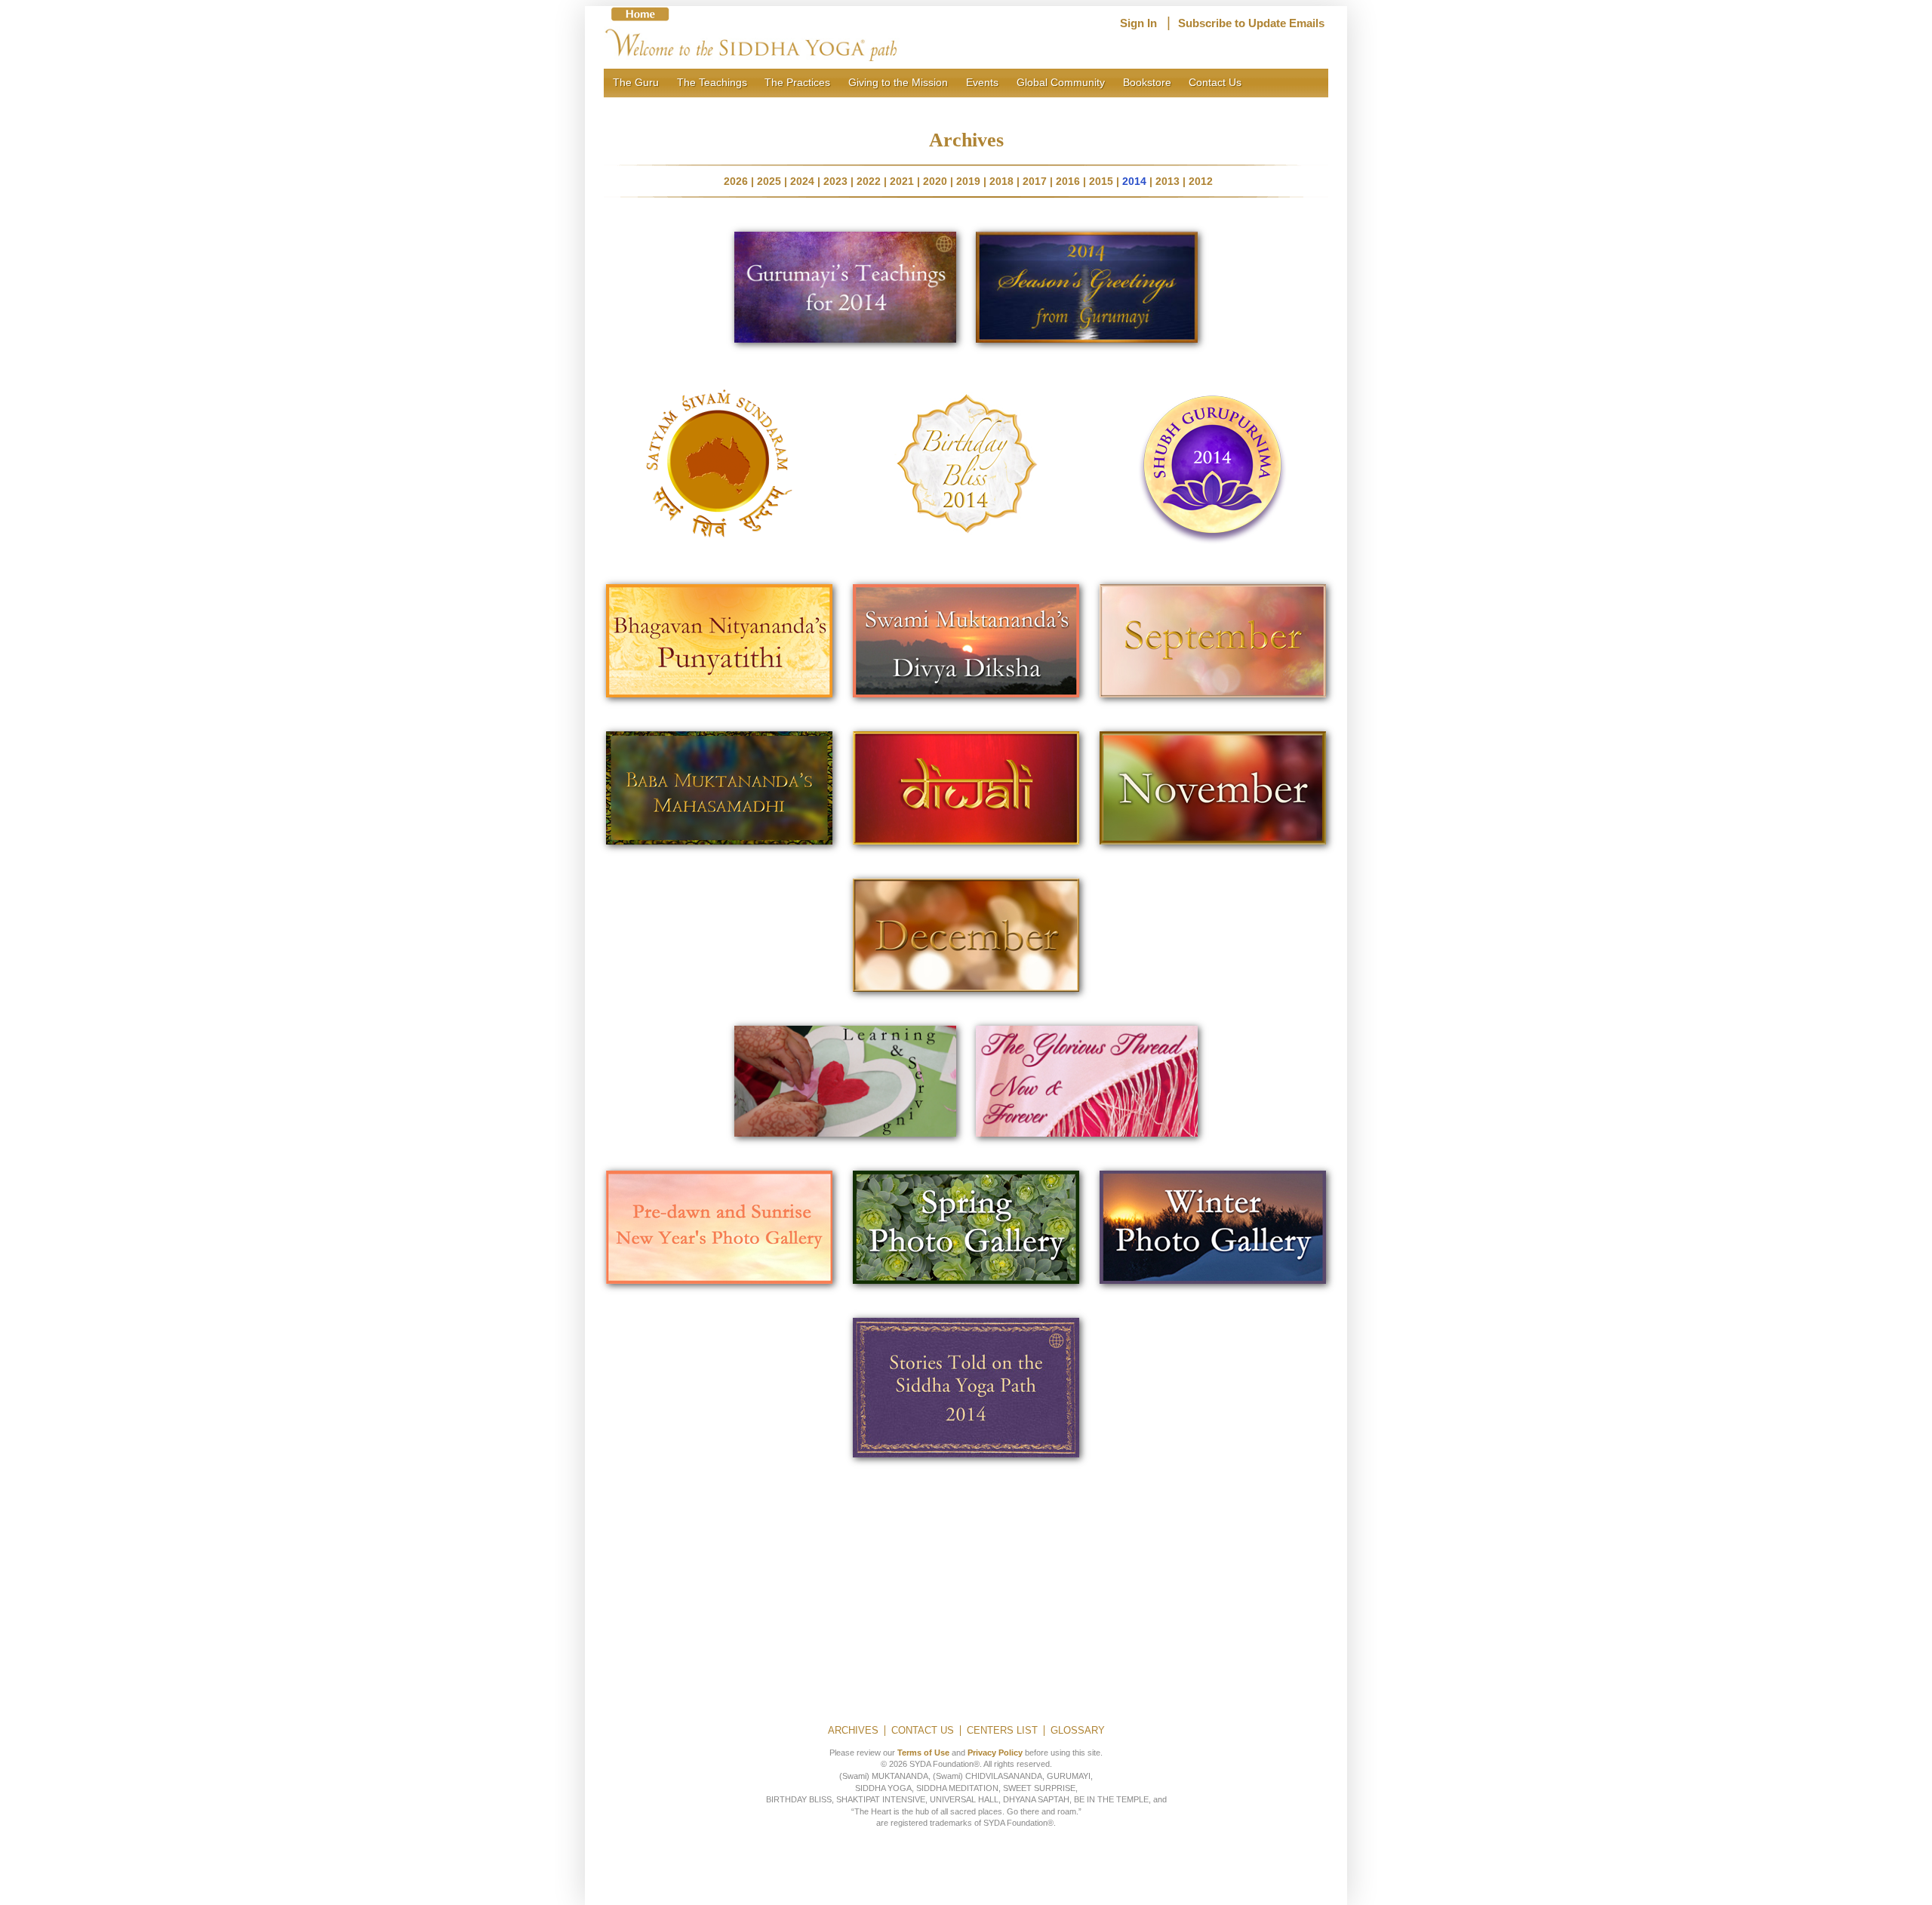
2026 (736, 181)
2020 (935, 181)
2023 (835, 181)
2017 (1035, 181)
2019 (968, 181)
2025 (769, 181)
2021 (902, 181)
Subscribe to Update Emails (1251, 23)
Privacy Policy (995, 1753)
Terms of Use (923, 1753)
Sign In (1138, 23)
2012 (1201, 181)
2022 (869, 181)
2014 (1134, 181)
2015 (1101, 181)
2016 (1068, 181)
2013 (1168, 181)
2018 (1001, 181)
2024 (802, 181)
